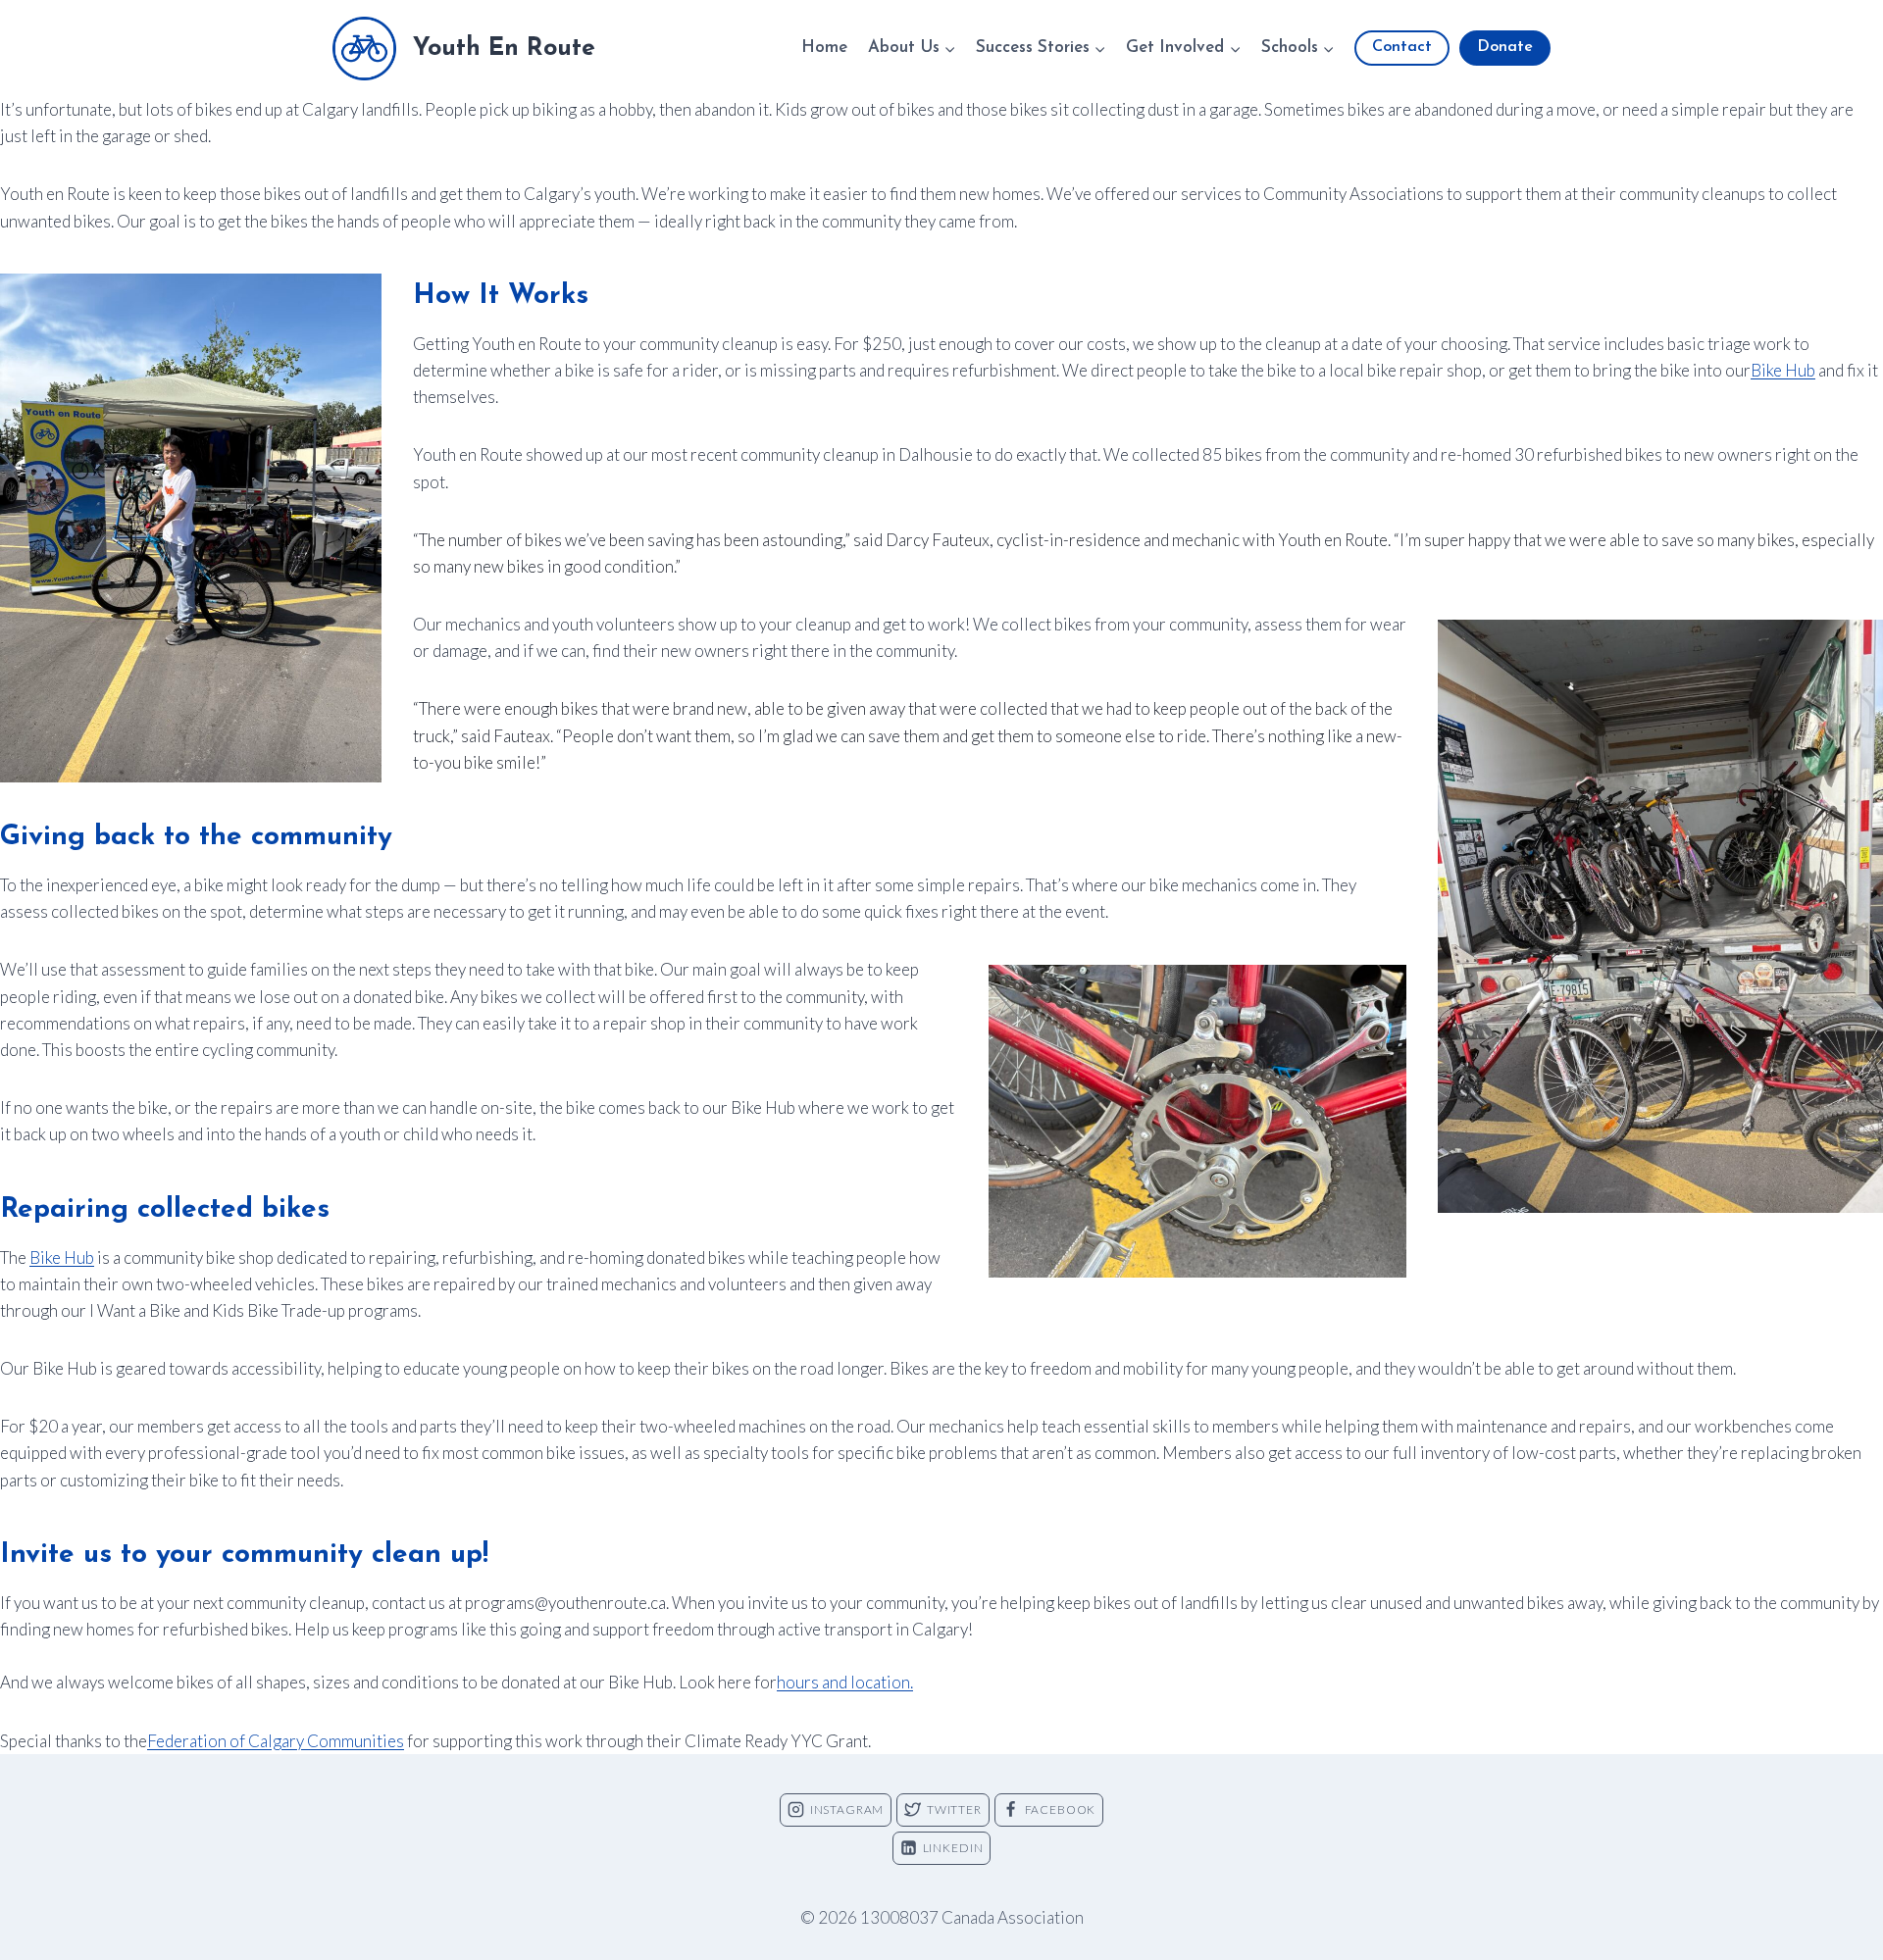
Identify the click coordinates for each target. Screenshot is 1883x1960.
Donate (1505, 47)
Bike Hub (1783, 370)
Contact (1402, 47)
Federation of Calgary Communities (276, 1741)
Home (824, 48)
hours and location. (845, 1682)
